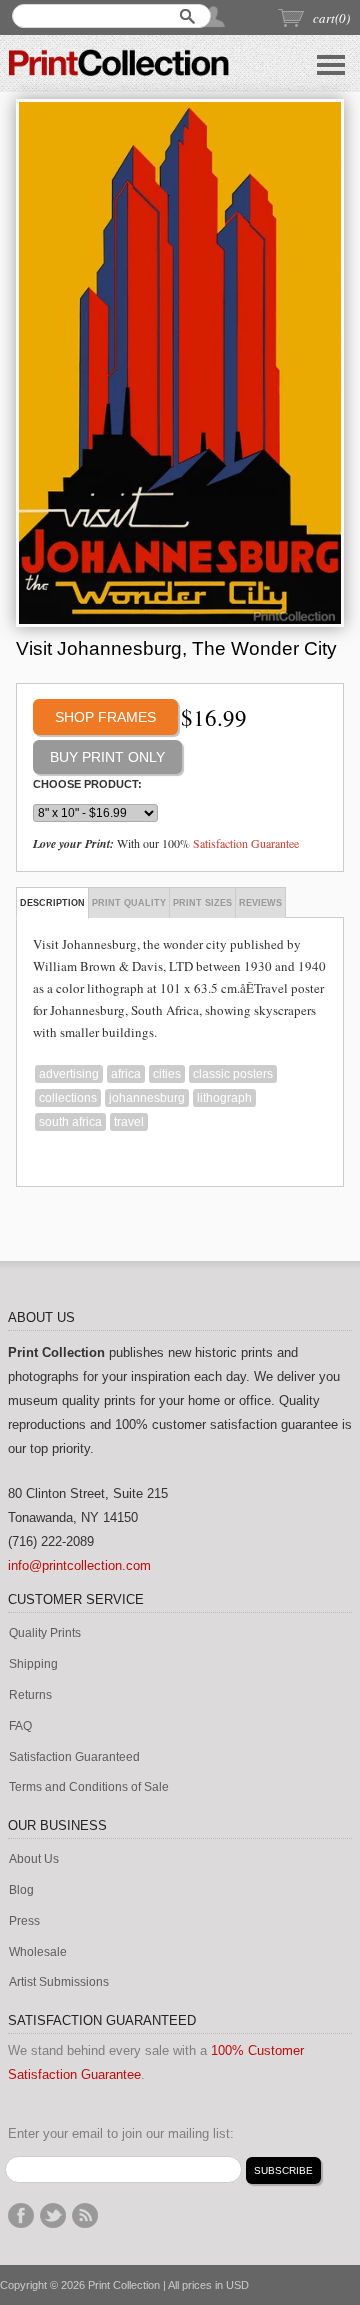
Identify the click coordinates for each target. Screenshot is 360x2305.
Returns (30, 1695)
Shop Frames (105, 717)
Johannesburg (147, 1098)
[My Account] (214, 16)
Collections (68, 1098)
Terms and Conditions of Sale (89, 1787)
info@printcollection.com (79, 1565)
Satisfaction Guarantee (246, 843)
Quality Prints (45, 1633)
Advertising (69, 1074)
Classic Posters (233, 1074)
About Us (34, 1859)
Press (24, 1921)
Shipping (33, 1664)
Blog (21, 1890)
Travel (129, 1122)
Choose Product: (87, 784)
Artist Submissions (59, 1982)
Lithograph (224, 1098)
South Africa (70, 1122)
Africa (126, 1074)
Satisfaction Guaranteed (74, 1757)
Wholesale (38, 1952)
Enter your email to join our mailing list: (121, 2133)
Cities (167, 1074)
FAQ (20, 1726)
